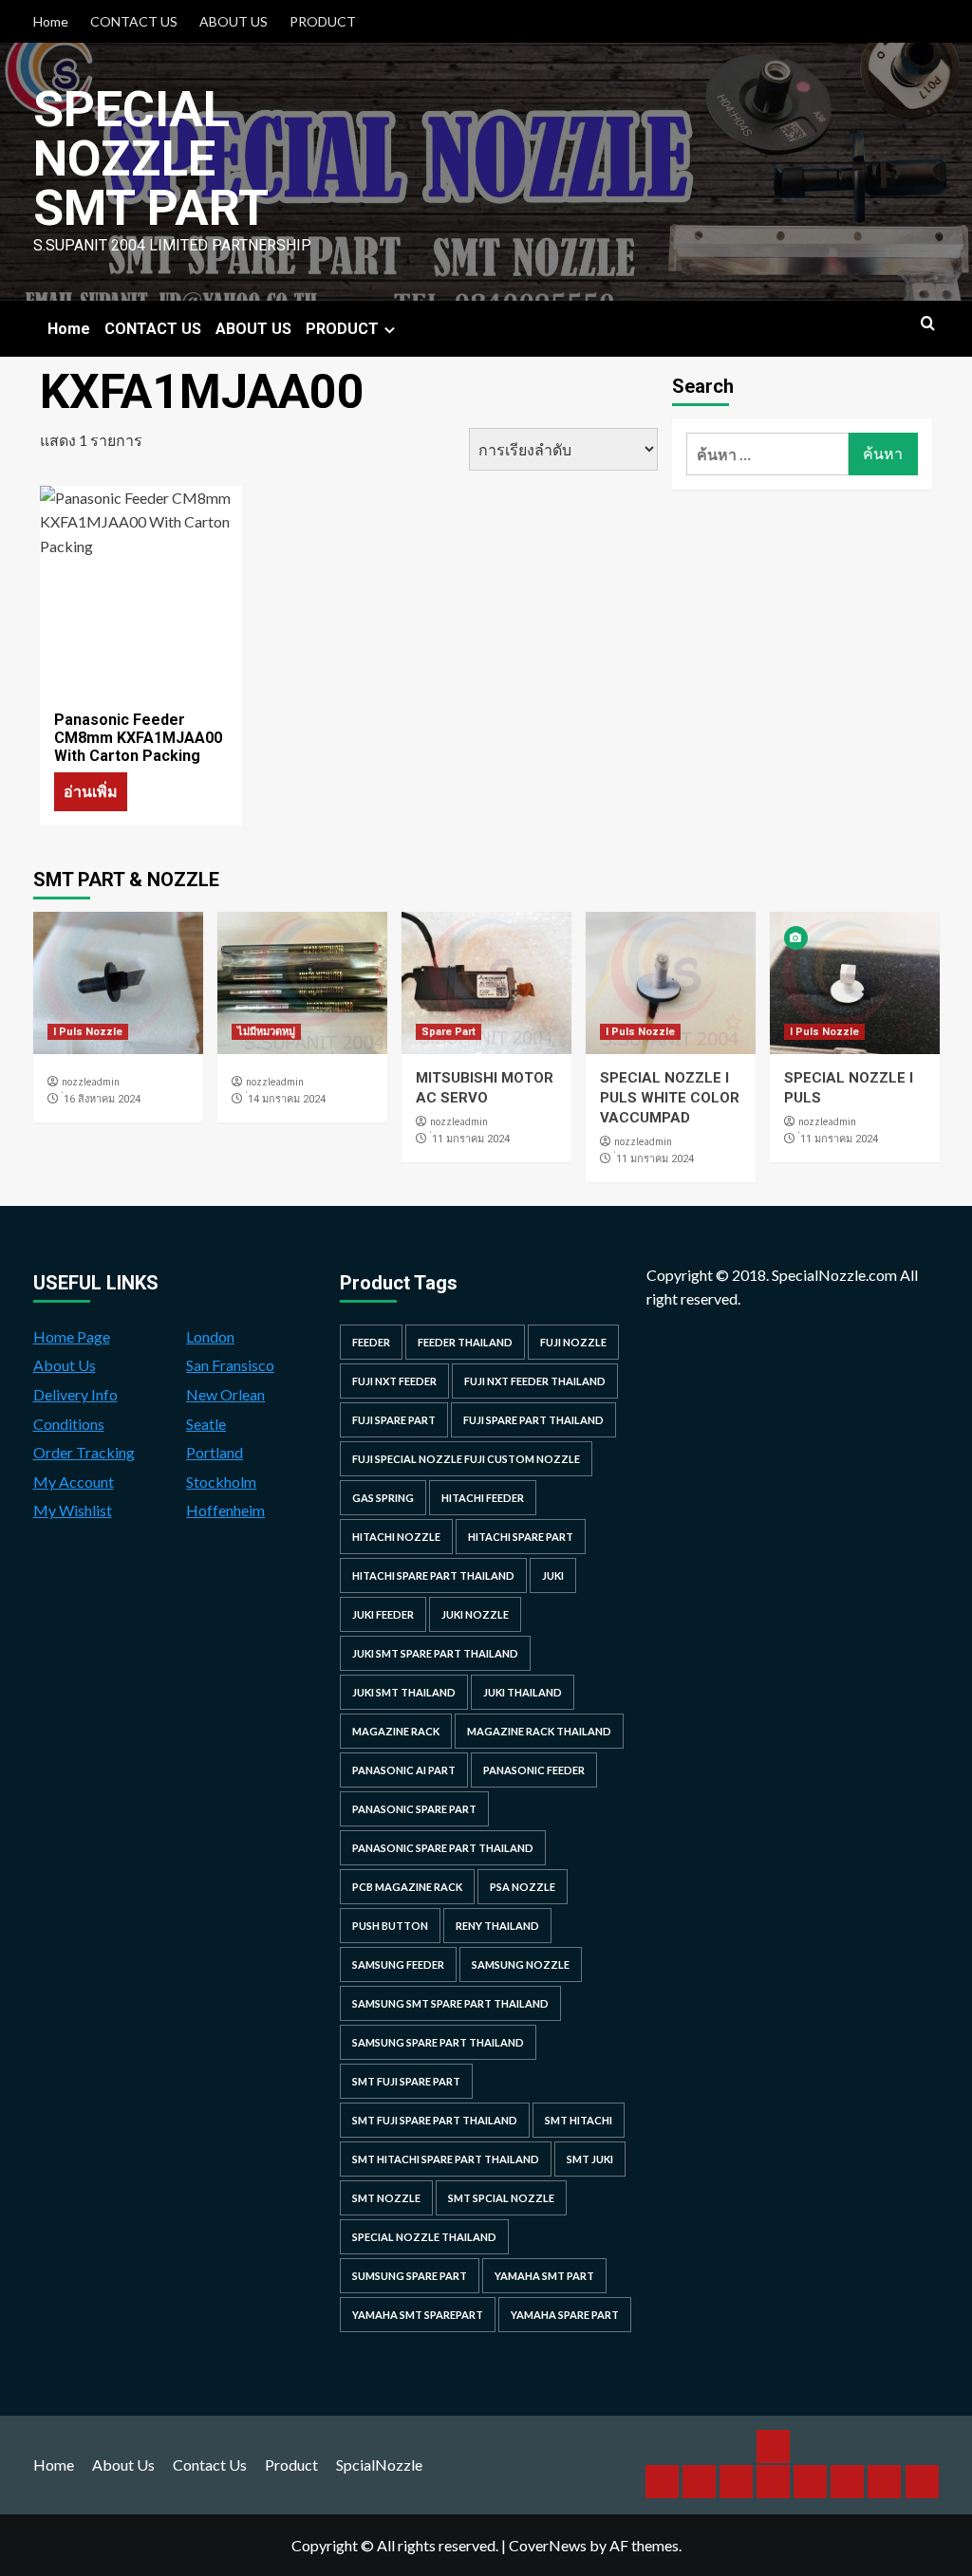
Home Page (72, 1336)
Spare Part (449, 1032)
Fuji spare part (394, 1420)
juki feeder (383, 1614)
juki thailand (523, 1692)
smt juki (590, 2159)
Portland (215, 1452)
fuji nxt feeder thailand (535, 1381)
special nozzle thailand (424, 2237)
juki (553, 1575)
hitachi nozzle (396, 1537)
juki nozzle (475, 1614)
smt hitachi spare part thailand (446, 2159)
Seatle (206, 1424)
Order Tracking (84, 1452)
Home (51, 21)
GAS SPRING (383, 1498)
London (210, 1336)
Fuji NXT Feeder (394, 1381)
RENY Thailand (497, 1926)
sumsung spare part (410, 2276)
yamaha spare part (565, 2315)
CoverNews (548, 2545)
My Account (74, 1482)
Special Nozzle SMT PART (151, 159)
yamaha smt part (544, 2276)
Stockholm (221, 1482)
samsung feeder (398, 1964)
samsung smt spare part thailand (450, 2003)
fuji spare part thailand (533, 1420)
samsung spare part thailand (438, 2042)
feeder (371, 1342)
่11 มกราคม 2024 (471, 1139)
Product (291, 2465)
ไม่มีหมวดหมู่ (266, 1032)
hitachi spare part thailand (433, 1575)
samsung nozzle (521, 1964)
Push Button (390, 1926)
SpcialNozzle (379, 2465)
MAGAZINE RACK (396, 1731)
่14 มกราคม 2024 (287, 1099)
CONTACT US (134, 21)
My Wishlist (73, 1510)
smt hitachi (579, 2120)
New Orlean (225, 1394)
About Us (65, 1365)
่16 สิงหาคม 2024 (102, 1099)
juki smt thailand (404, 1692)
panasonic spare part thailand (443, 1848)
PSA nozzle (523, 1887)
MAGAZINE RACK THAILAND (539, 1731)
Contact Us (210, 2465)
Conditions (69, 1424)
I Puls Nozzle (88, 1032)
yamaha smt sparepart (418, 2315)
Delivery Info (75, 1394)
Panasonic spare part (414, 1809)
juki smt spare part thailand (435, 1653)
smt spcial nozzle (501, 2198)
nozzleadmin (91, 1082)
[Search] (928, 324)
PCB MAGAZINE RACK (407, 1887)
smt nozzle (386, 2198)
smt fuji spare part (406, 2081)
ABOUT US (234, 21)
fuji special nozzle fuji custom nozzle (466, 1459)
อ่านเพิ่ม (91, 791)
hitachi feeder (483, 1498)
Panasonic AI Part (404, 1770)
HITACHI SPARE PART (521, 1537)
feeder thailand (465, 1342)
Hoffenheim (225, 1510)
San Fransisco (230, 1365)
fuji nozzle (573, 1342)
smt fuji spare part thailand (435, 2120)
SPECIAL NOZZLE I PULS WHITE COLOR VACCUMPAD (670, 1098)
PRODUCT (323, 21)
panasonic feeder (534, 1770)
